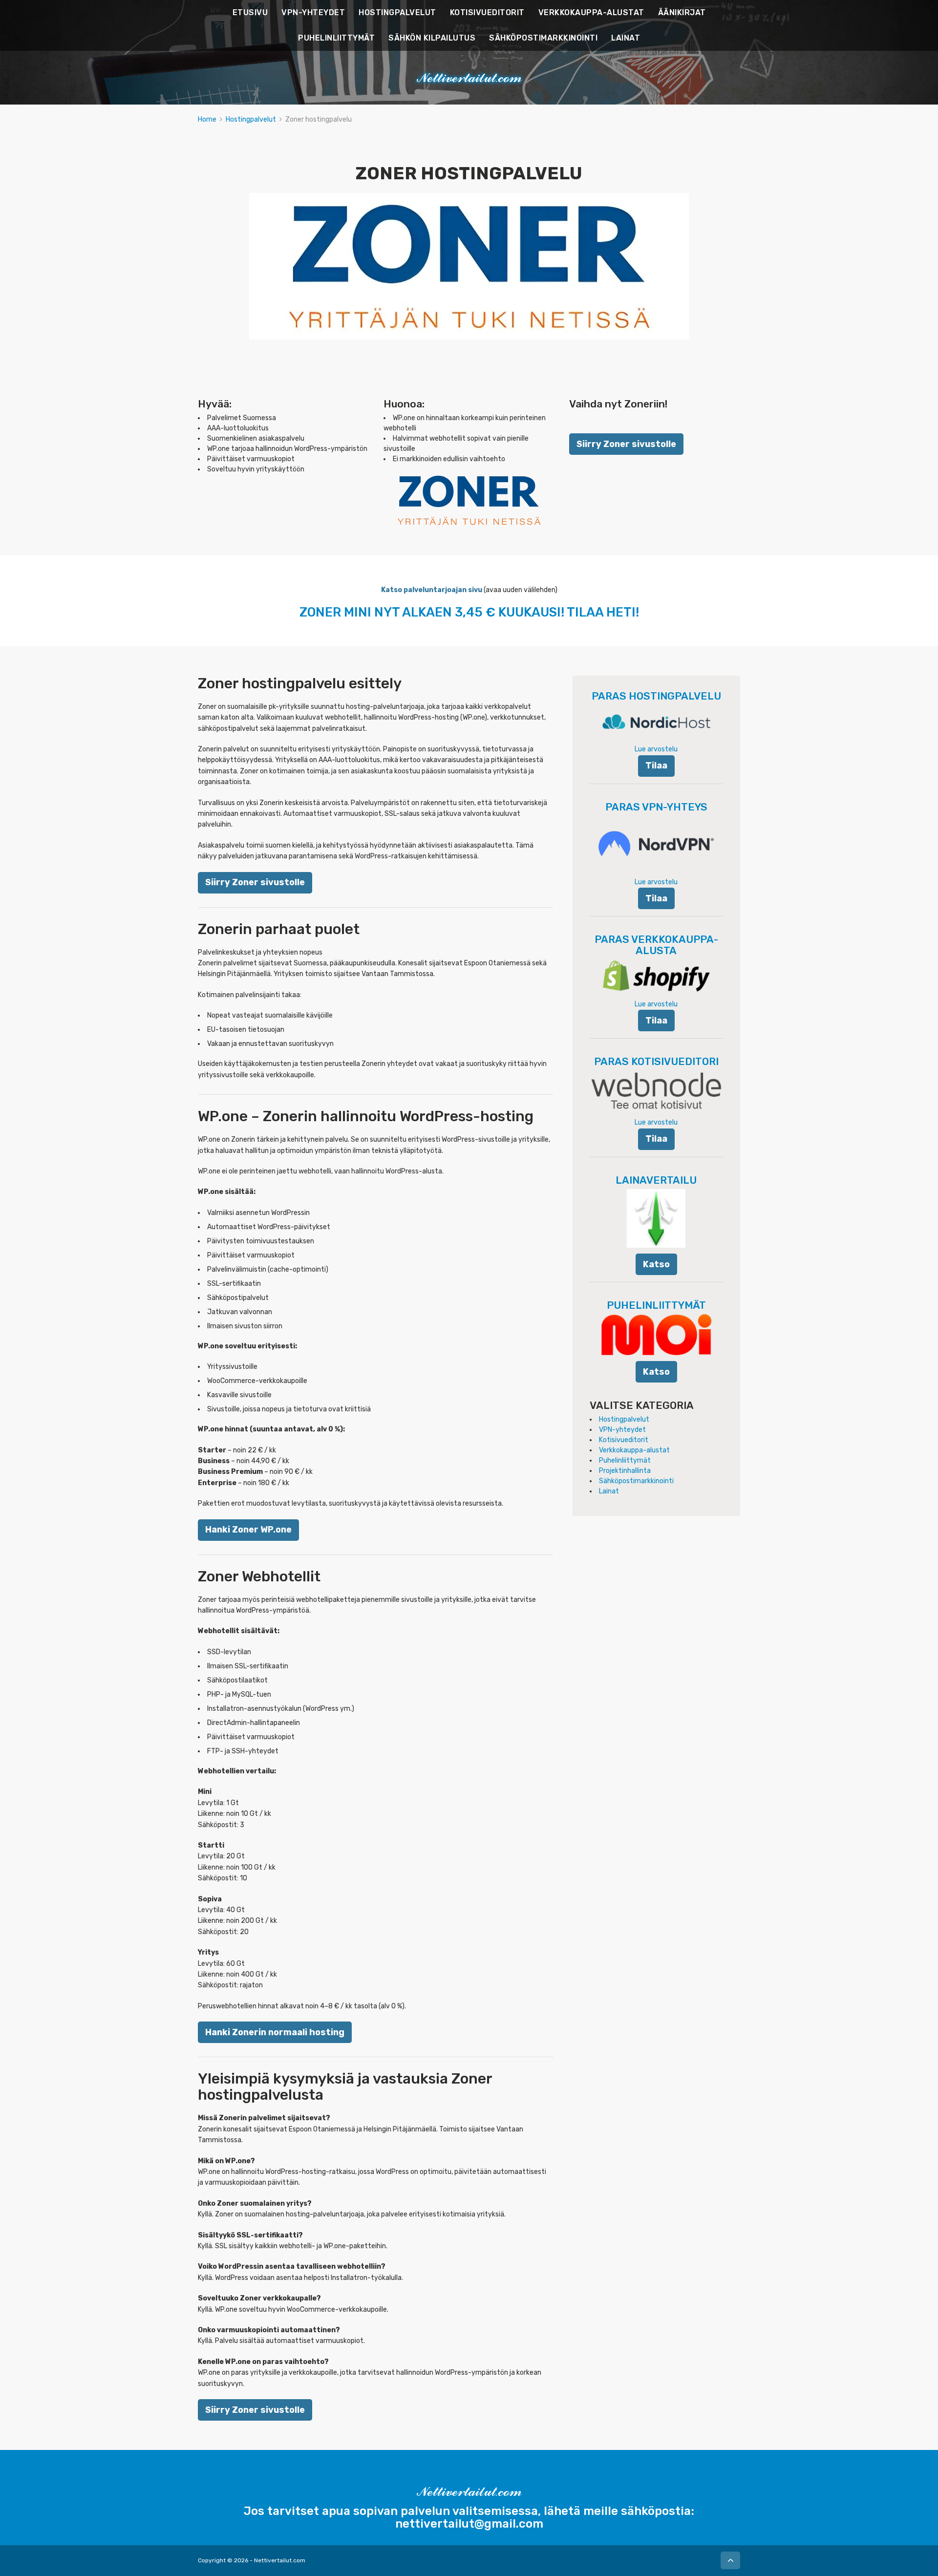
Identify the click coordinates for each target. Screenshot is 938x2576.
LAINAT (626, 38)
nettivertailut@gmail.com (469, 2524)
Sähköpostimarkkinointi (636, 1481)
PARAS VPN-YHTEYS (656, 807)
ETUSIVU (250, 12)
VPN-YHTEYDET (313, 12)
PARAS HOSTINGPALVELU (656, 696)
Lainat (609, 1491)
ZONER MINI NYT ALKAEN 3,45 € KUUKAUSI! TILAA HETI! (469, 612)
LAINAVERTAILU (656, 1180)
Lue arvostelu (656, 749)
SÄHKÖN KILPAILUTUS (432, 38)
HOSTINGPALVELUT (397, 12)
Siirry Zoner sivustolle (626, 444)
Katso (656, 1264)
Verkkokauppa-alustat (634, 1450)
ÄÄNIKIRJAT (682, 12)
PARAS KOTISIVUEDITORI (656, 1061)
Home (207, 119)
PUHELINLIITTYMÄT (336, 38)
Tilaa (656, 765)
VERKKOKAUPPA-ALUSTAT (591, 12)
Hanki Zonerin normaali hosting (275, 2032)
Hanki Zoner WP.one (248, 1529)
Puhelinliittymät (625, 1460)
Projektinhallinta (625, 1471)
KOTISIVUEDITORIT (487, 12)
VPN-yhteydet (622, 1430)
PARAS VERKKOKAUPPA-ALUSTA (656, 945)
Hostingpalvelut (251, 119)
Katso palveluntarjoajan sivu (432, 590)
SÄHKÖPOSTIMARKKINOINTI (543, 38)
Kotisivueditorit (624, 1440)
